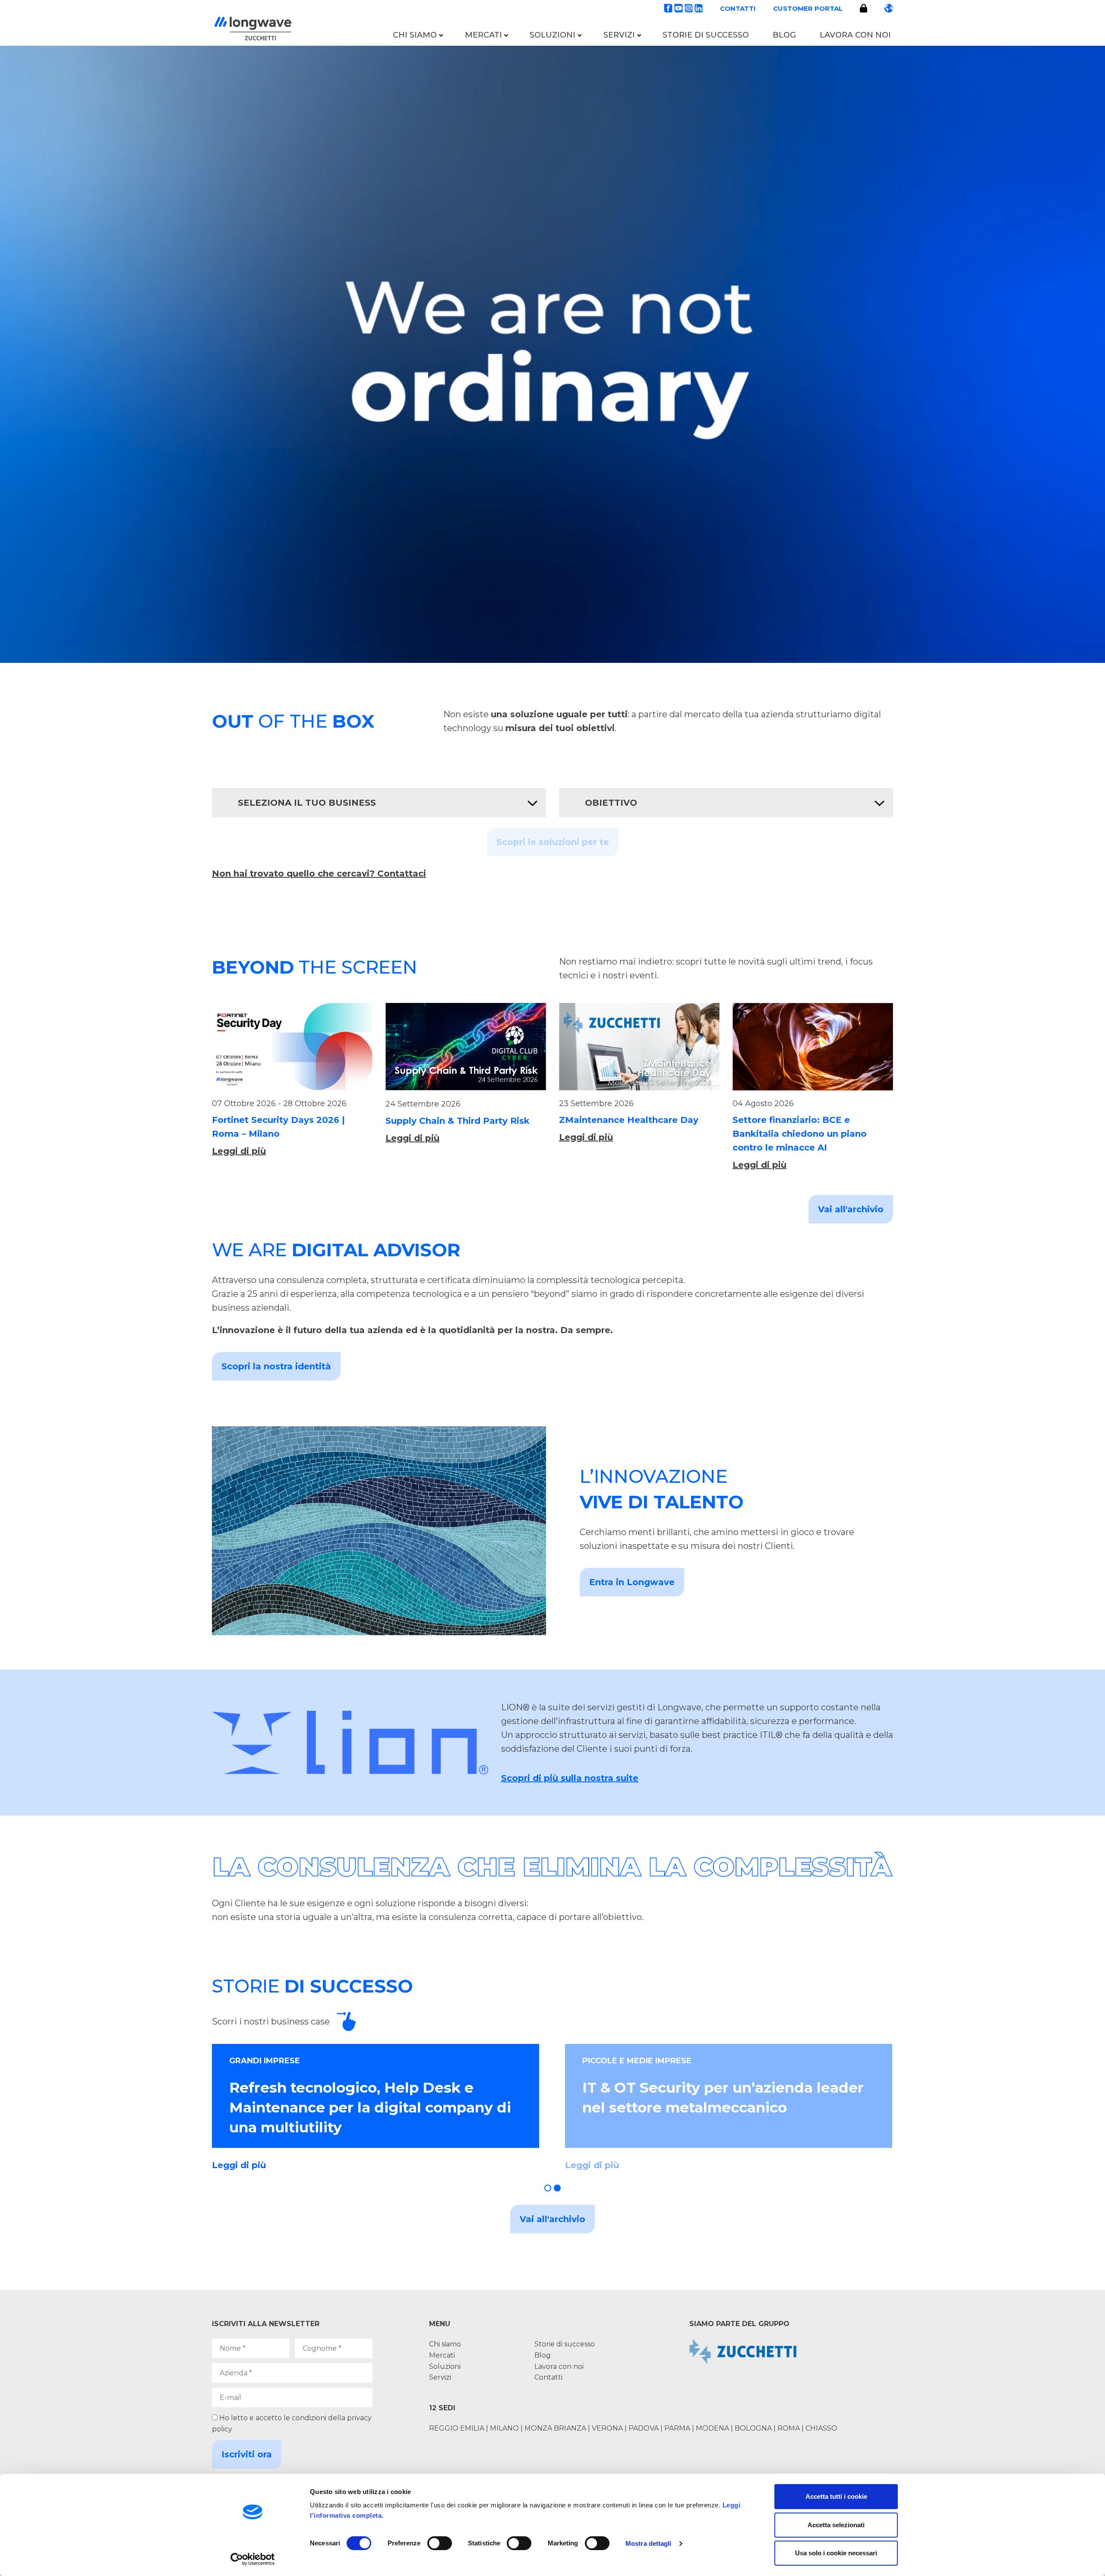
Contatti (738, 8)
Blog (784, 35)
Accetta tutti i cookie (836, 2496)
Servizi (619, 35)
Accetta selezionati (836, 2525)
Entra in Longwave (632, 1582)
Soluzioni (552, 35)
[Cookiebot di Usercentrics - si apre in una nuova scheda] (253, 2559)
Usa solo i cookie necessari (836, 2553)
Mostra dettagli (649, 2543)
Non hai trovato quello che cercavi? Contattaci (319, 873)
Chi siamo (415, 35)
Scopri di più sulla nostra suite (570, 1778)
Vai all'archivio (851, 1209)
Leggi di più (239, 1151)
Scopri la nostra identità (276, 1366)
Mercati (483, 35)
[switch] (440, 2543)
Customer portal (808, 8)
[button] (548, 2188)
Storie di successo (706, 35)
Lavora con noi (855, 35)
